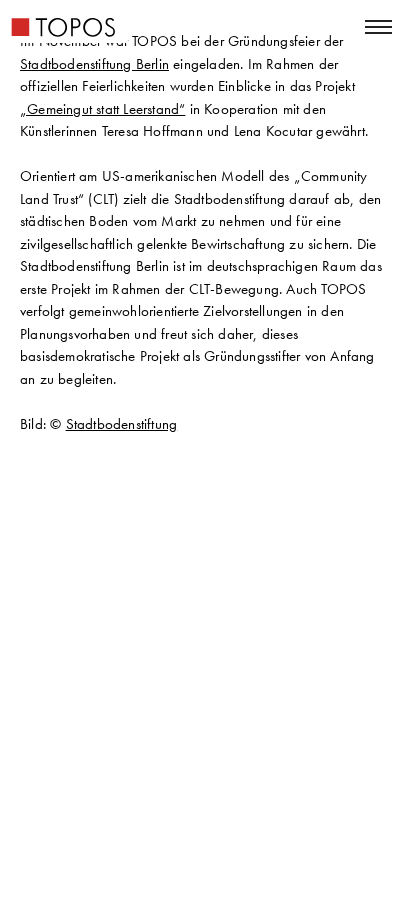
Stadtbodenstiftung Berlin (94, 64)
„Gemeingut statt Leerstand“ (102, 109)
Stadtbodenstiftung (122, 424)
